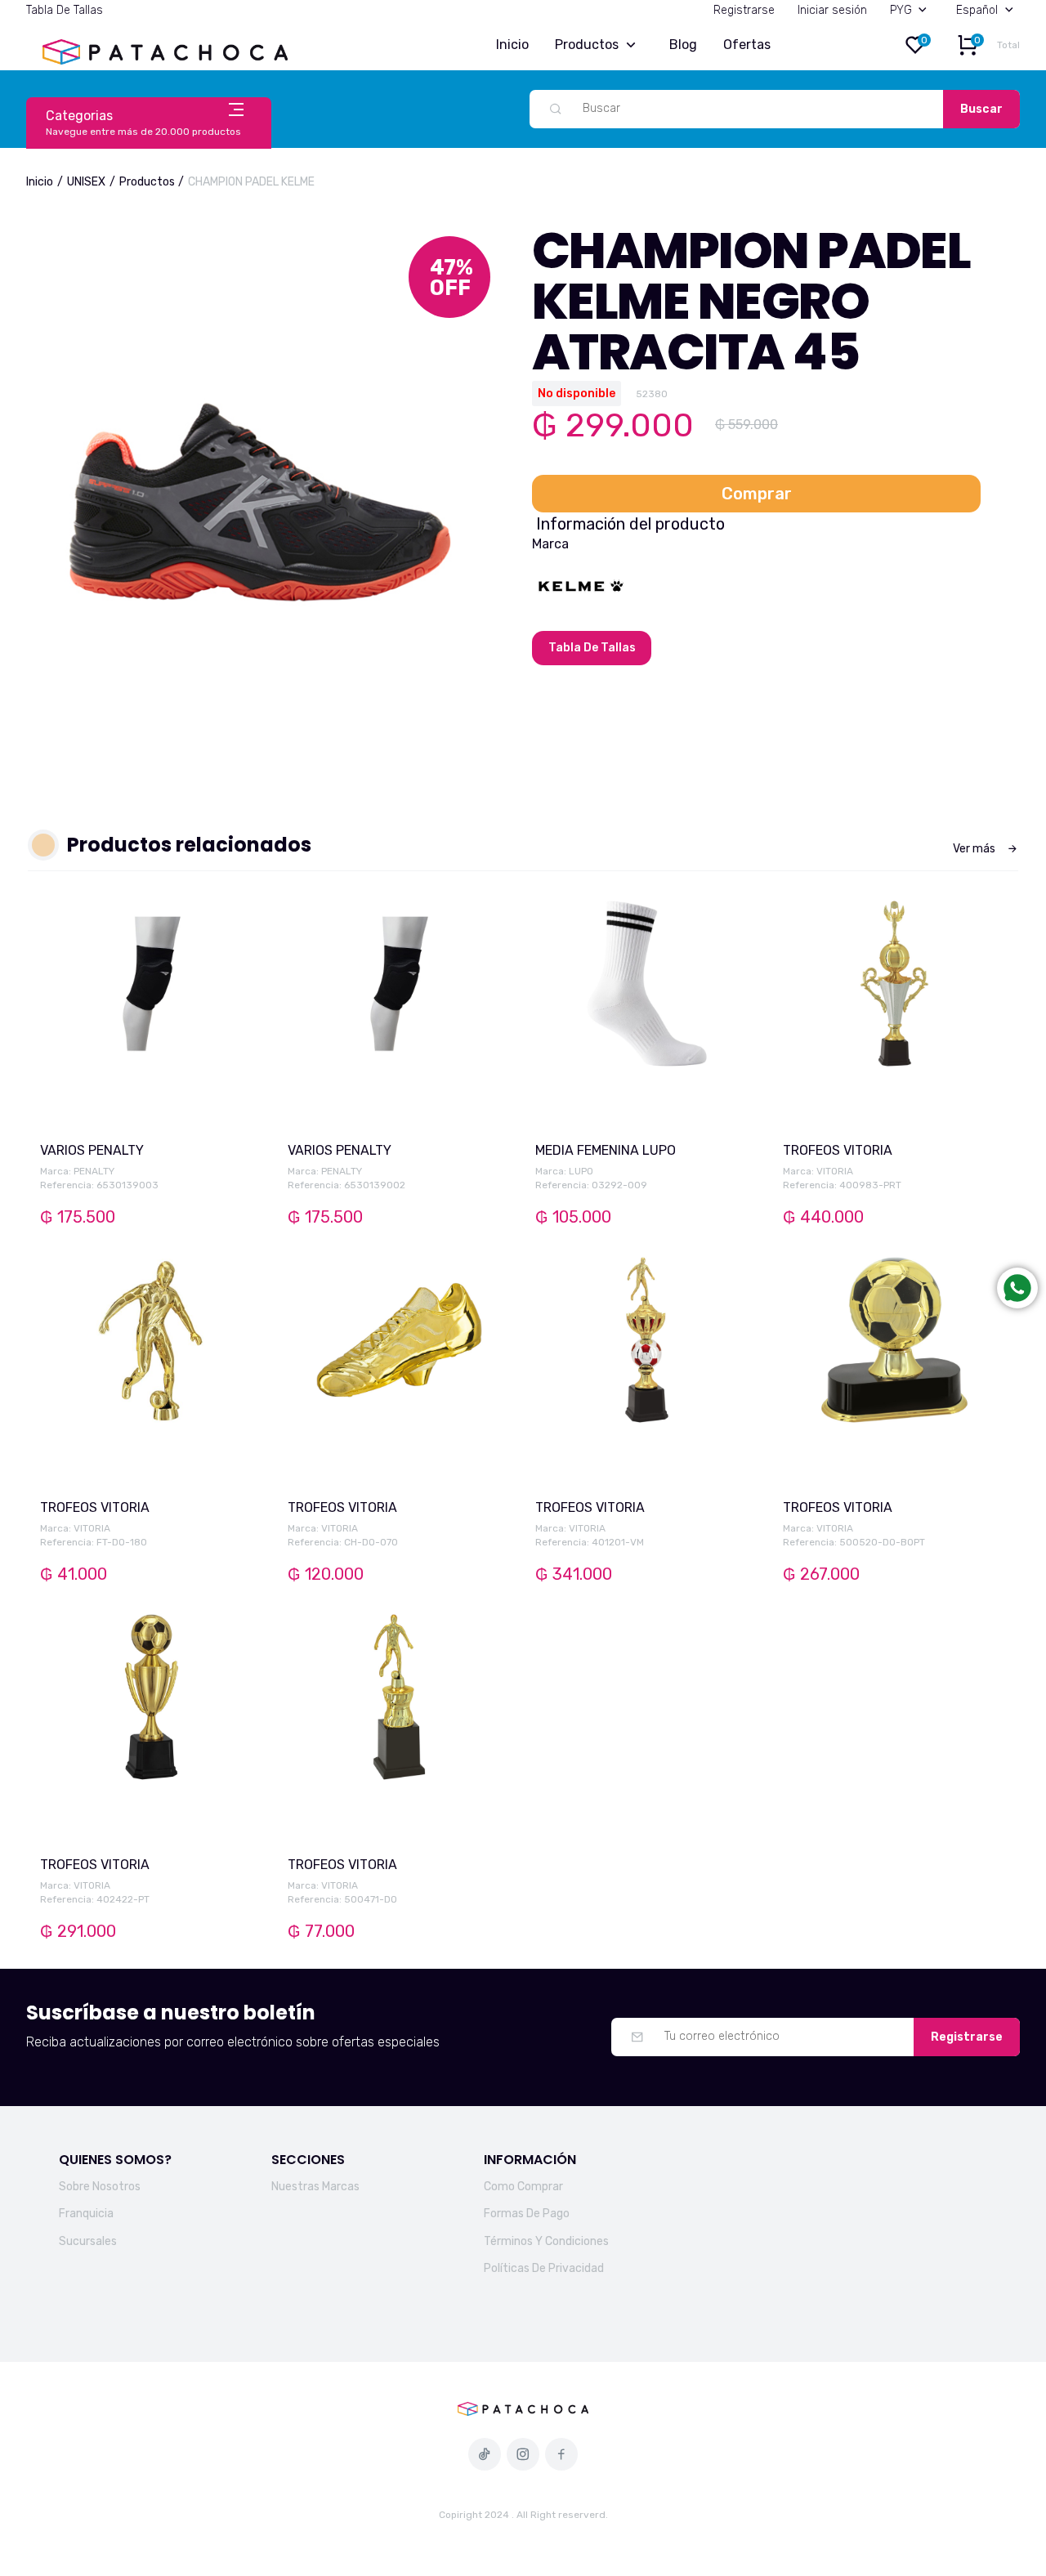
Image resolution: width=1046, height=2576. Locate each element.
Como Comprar (523, 2187)
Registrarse (744, 10)
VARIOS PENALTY (92, 1150)
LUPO (581, 1171)
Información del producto (630, 524)
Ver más (974, 849)
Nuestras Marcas (315, 2187)
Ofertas (747, 45)
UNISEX (86, 182)
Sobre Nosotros (100, 2187)
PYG (901, 10)
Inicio (512, 45)
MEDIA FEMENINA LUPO (606, 1150)
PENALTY (94, 1171)
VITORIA (835, 1171)
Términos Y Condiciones (546, 2241)
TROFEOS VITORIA (838, 1150)
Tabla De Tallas (65, 10)
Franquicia (86, 2214)
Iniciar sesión (832, 10)
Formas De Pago (527, 2214)
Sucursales (88, 2241)
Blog (683, 45)
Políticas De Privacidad (544, 2268)
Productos (587, 45)
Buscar (981, 109)
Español (977, 10)
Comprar (757, 494)
